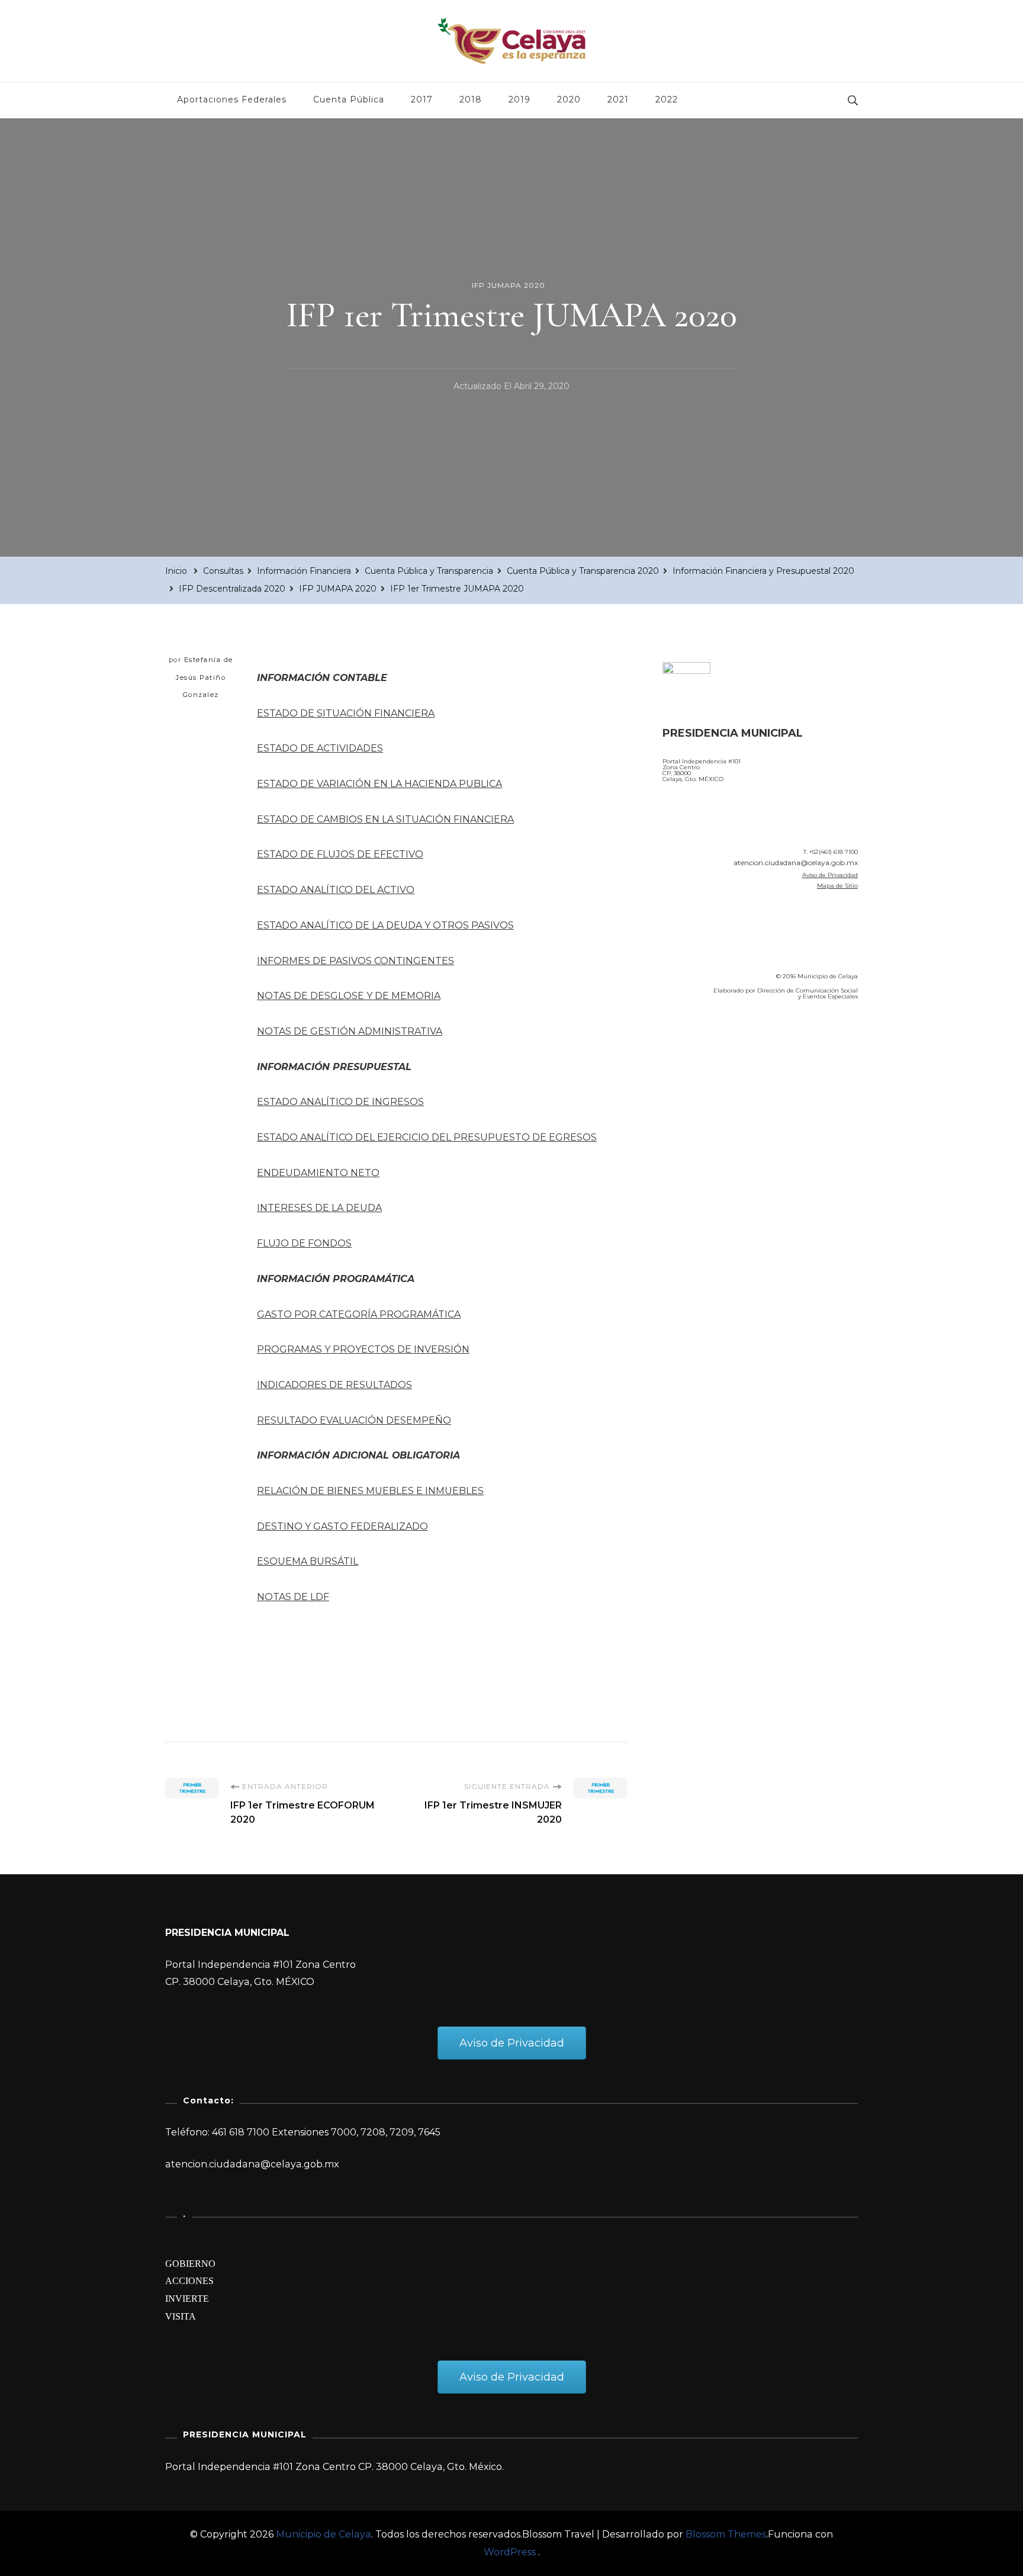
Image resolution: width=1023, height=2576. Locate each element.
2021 (618, 99)
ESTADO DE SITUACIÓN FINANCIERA (346, 713)
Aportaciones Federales (232, 99)
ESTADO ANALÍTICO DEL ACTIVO (336, 890)
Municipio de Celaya (324, 2534)
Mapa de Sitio (837, 886)
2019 (519, 99)
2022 (667, 99)
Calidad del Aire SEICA (726, 1043)
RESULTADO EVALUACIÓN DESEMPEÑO (354, 1420)
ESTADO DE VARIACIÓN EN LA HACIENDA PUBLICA (379, 784)
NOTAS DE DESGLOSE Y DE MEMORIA (349, 996)
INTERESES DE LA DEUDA (319, 1208)
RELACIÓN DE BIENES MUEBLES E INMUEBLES (370, 1491)
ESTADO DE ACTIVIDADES (320, 748)
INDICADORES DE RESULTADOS (334, 1385)
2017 (422, 99)
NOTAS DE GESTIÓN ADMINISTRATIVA (350, 1031)
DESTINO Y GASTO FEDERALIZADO (342, 1526)
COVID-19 (688, 1077)
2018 (471, 99)
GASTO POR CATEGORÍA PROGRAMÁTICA (359, 1314)
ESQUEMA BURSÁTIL (308, 1561)
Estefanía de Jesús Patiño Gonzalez (205, 677)
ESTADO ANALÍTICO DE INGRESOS (340, 1102)
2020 (569, 99)
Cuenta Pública (349, 99)
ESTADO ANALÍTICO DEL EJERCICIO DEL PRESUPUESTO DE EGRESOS (427, 1137)
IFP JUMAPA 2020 (509, 285)
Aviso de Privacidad (830, 875)
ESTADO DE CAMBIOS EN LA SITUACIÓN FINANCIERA (385, 819)
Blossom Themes (726, 2534)
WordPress (510, 2552)
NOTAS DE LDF (293, 1597)
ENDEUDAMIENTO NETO (318, 1173)
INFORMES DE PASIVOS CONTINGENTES (356, 961)
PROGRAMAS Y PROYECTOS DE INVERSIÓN (363, 1349)
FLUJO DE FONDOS (304, 1243)
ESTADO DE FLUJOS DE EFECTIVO (340, 854)
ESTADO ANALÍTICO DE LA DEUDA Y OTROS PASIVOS (385, 925)
